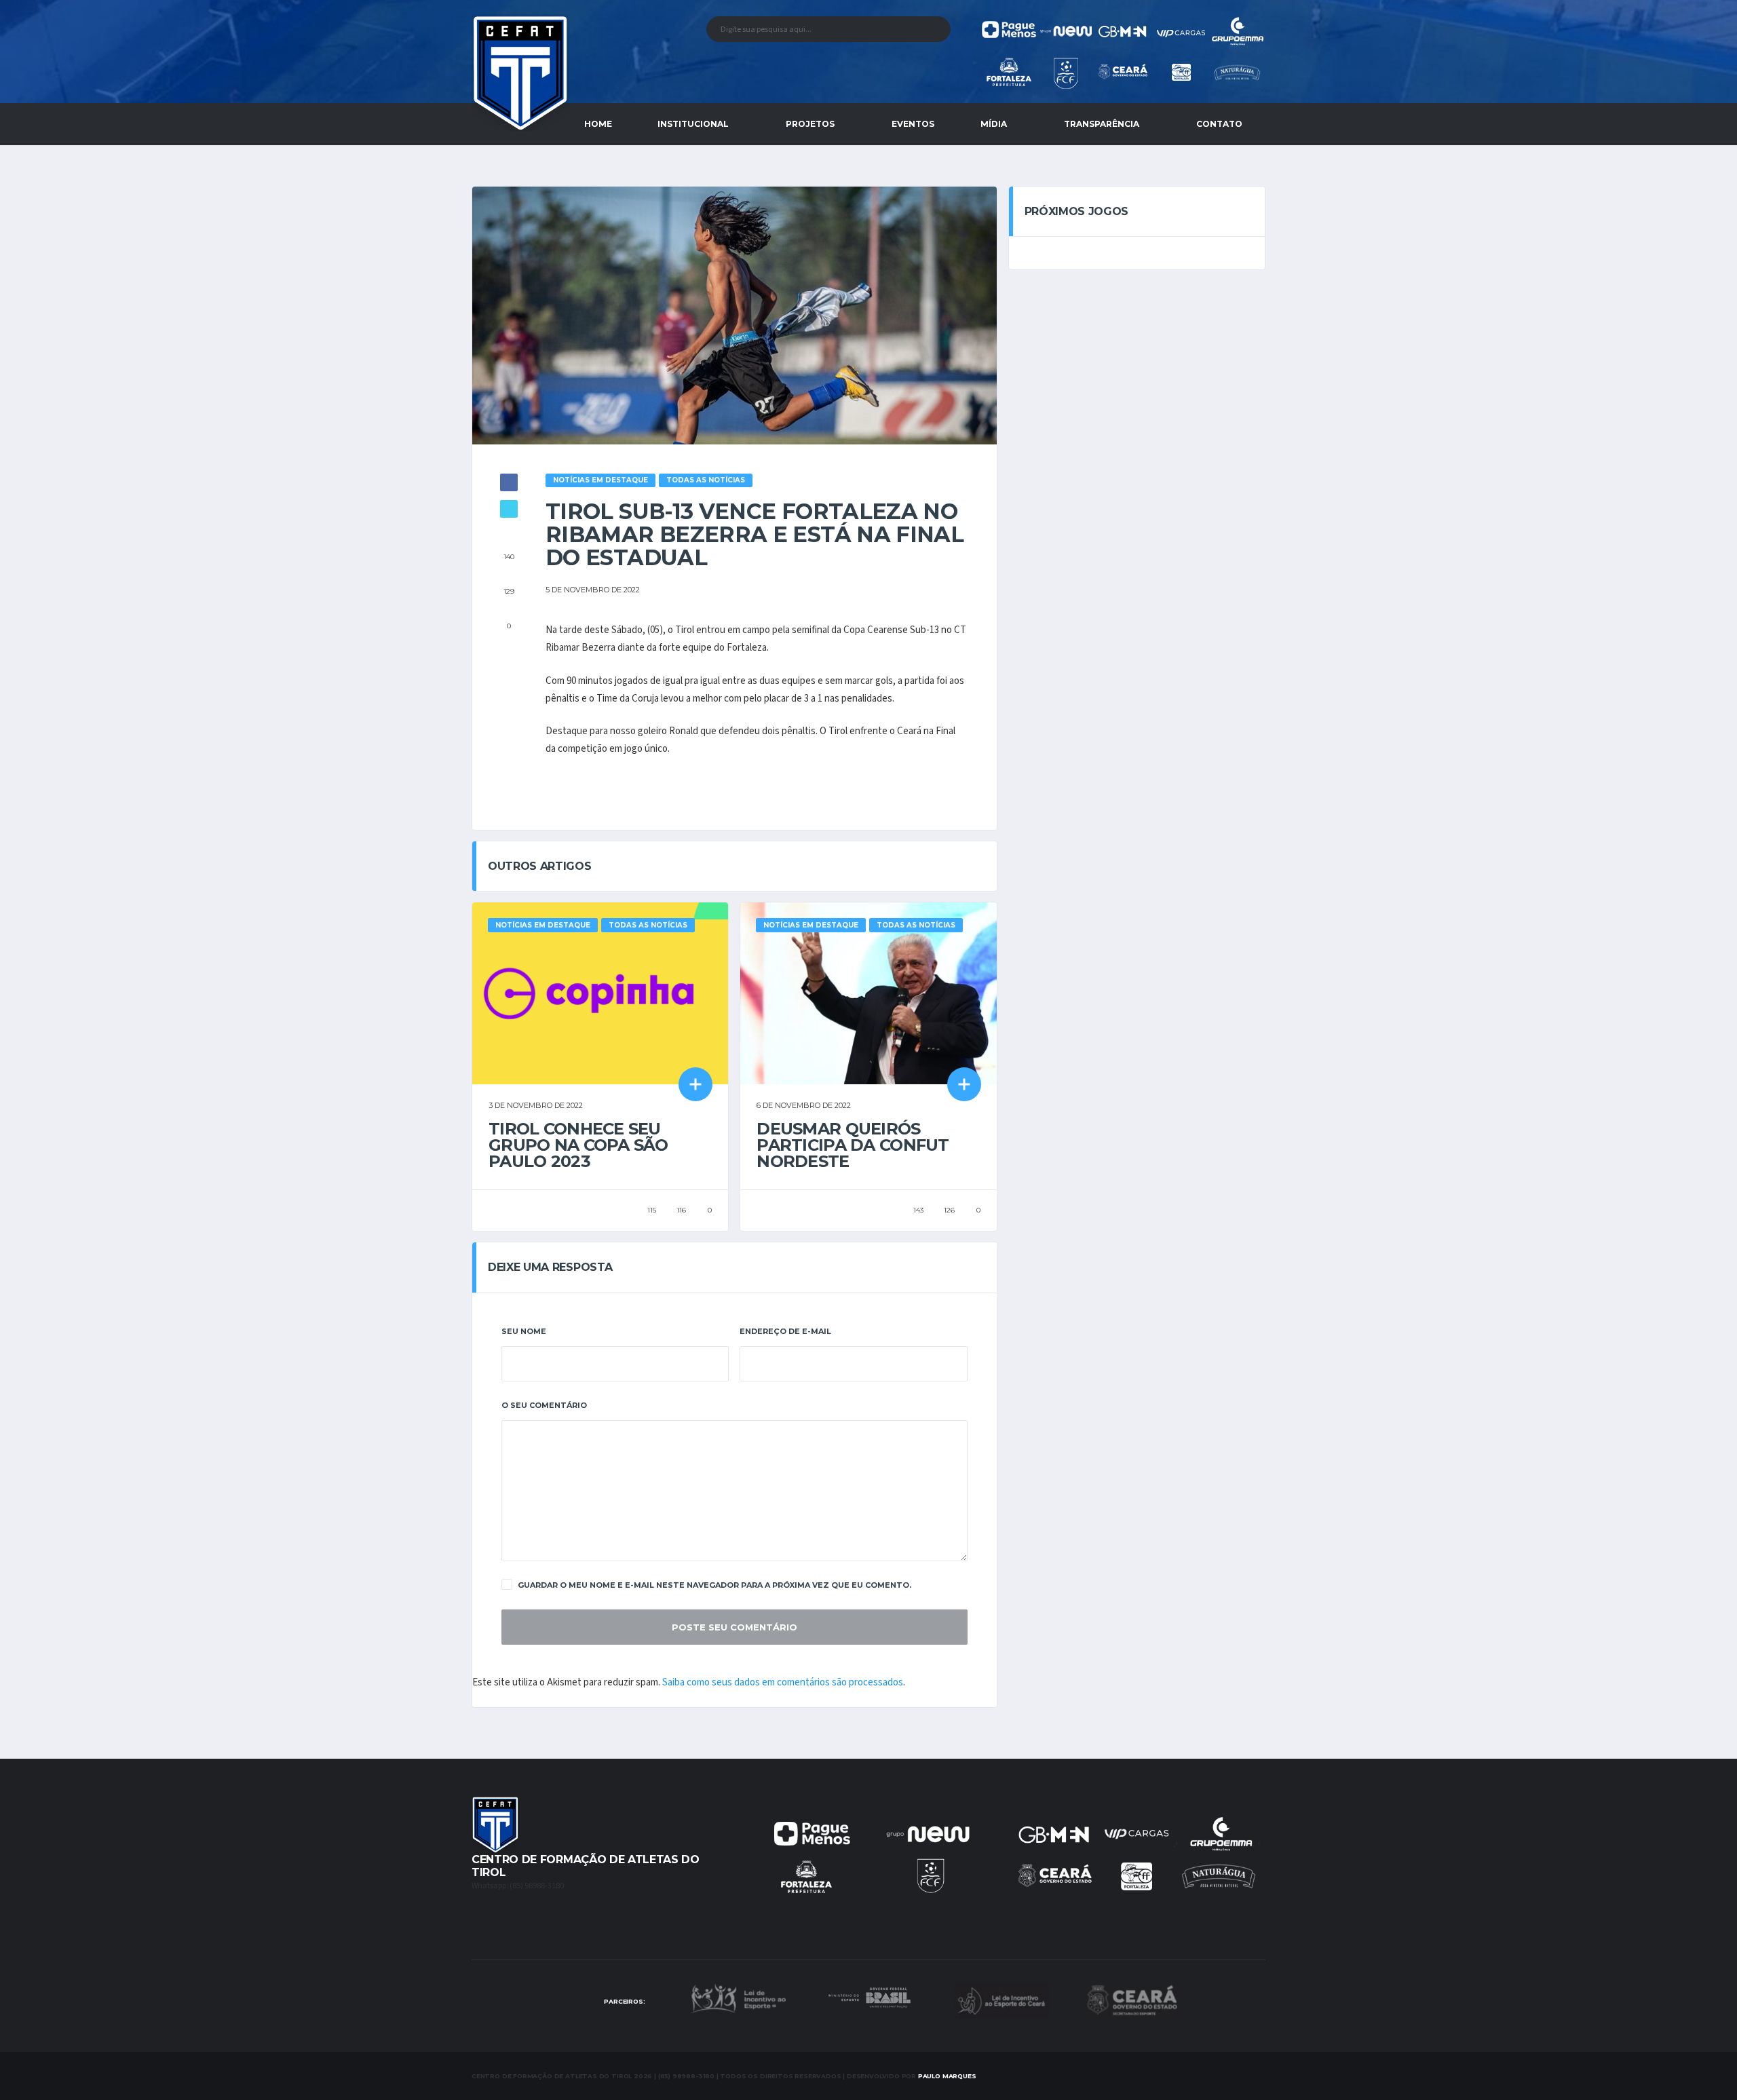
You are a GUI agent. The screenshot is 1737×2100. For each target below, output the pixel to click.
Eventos (913, 124)
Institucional (693, 124)
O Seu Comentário (544, 1405)
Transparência (1102, 124)
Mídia (994, 124)
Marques (947, 2076)
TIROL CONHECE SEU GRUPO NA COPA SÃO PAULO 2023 (578, 1145)
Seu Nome (524, 1331)
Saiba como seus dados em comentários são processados (783, 1682)
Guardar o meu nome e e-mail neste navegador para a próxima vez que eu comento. (714, 1585)
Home (598, 124)
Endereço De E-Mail (785, 1331)
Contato (1219, 124)
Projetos (810, 124)
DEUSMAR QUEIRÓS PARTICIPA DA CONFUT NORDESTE (853, 1145)
